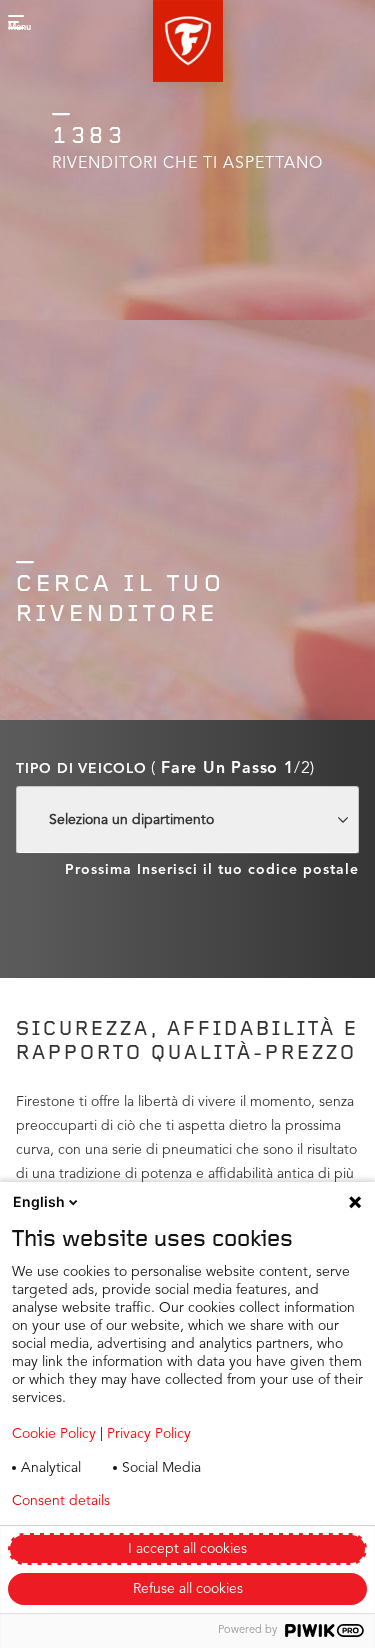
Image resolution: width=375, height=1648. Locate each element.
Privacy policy (208, 1501)
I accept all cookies (187, 1549)
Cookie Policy (54, 1434)
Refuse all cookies (188, 1589)
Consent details (61, 1501)
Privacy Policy (149, 1434)
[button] (188, 41)
